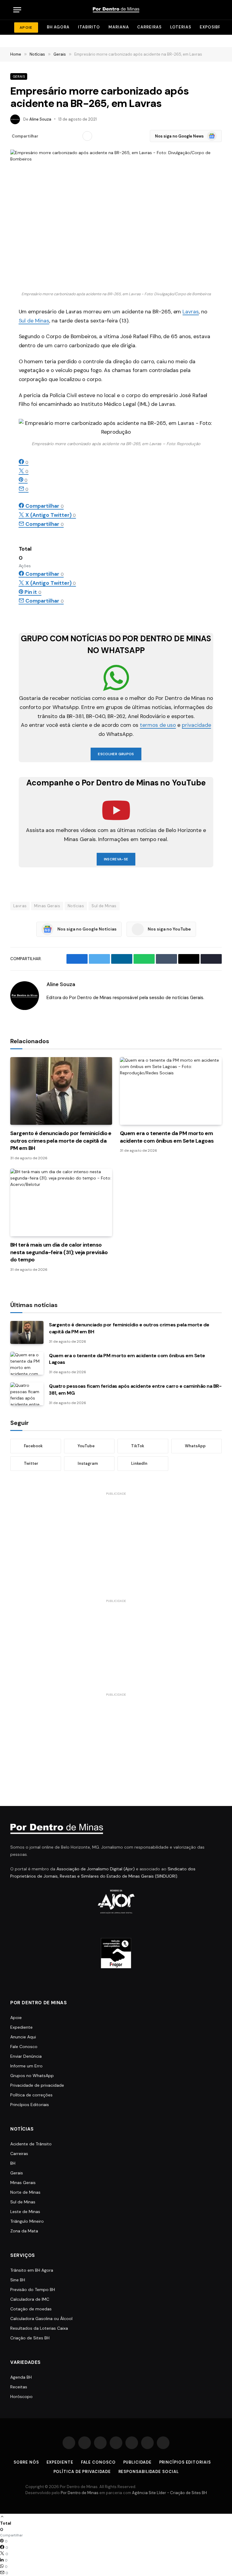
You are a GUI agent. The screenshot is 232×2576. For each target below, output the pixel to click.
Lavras (191, 312)
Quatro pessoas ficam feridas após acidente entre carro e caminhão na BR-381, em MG (135, 1390)
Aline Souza (40, 119)
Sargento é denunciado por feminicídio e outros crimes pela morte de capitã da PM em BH (61, 1141)
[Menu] (17, 10)
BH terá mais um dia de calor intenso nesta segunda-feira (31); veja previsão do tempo (59, 1252)
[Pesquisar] (214, 10)
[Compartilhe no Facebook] (47, 136)
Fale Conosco (24, 2047)
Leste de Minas (25, 2212)
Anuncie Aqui (23, 2037)
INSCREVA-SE (116, 859)
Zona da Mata (24, 2231)
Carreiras (149, 27)
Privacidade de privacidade (37, 2085)
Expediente (21, 2027)
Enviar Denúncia (26, 2056)
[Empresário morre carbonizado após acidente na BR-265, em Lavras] (116, 219)
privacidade (196, 725)
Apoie (16, 2018)
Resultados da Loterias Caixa (39, 2328)
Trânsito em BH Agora (32, 2270)
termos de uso (158, 725)
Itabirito (89, 27)
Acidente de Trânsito (31, 2144)
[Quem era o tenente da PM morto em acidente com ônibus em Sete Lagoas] (171, 1091)
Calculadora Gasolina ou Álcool (41, 2319)
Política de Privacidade (82, 2472)
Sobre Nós (26, 2462)
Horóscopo (21, 2396)
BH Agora (58, 27)
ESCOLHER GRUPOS (116, 754)
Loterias (181, 27)
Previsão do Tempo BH (33, 2290)
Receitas (19, 2387)
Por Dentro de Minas (80, 2493)
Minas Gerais (47, 906)
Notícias (76, 906)
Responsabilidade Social (149, 2472)
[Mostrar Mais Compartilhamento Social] (87, 136)
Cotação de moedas (31, 2309)
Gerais (19, 76)
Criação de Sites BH (30, 2338)
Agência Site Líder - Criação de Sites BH (169, 2493)
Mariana (119, 27)
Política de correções (31, 2095)
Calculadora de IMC (30, 2299)
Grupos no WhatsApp (32, 2076)
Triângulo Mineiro (27, 2221)
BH (13, 2163)
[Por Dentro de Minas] (116, 10)
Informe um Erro (26, 2066)
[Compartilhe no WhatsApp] (66, 136)
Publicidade (137, 2462)
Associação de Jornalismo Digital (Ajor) (96, 1869)
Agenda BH (21, 2377)
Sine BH (18, 2280)
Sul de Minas (34, 321)
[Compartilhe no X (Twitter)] (56, 136)
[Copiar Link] (76, 136)
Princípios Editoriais (30, 2105)
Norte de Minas (25, 2192)
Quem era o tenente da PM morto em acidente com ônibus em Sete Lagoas (167, 1137)
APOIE (26, 28)
